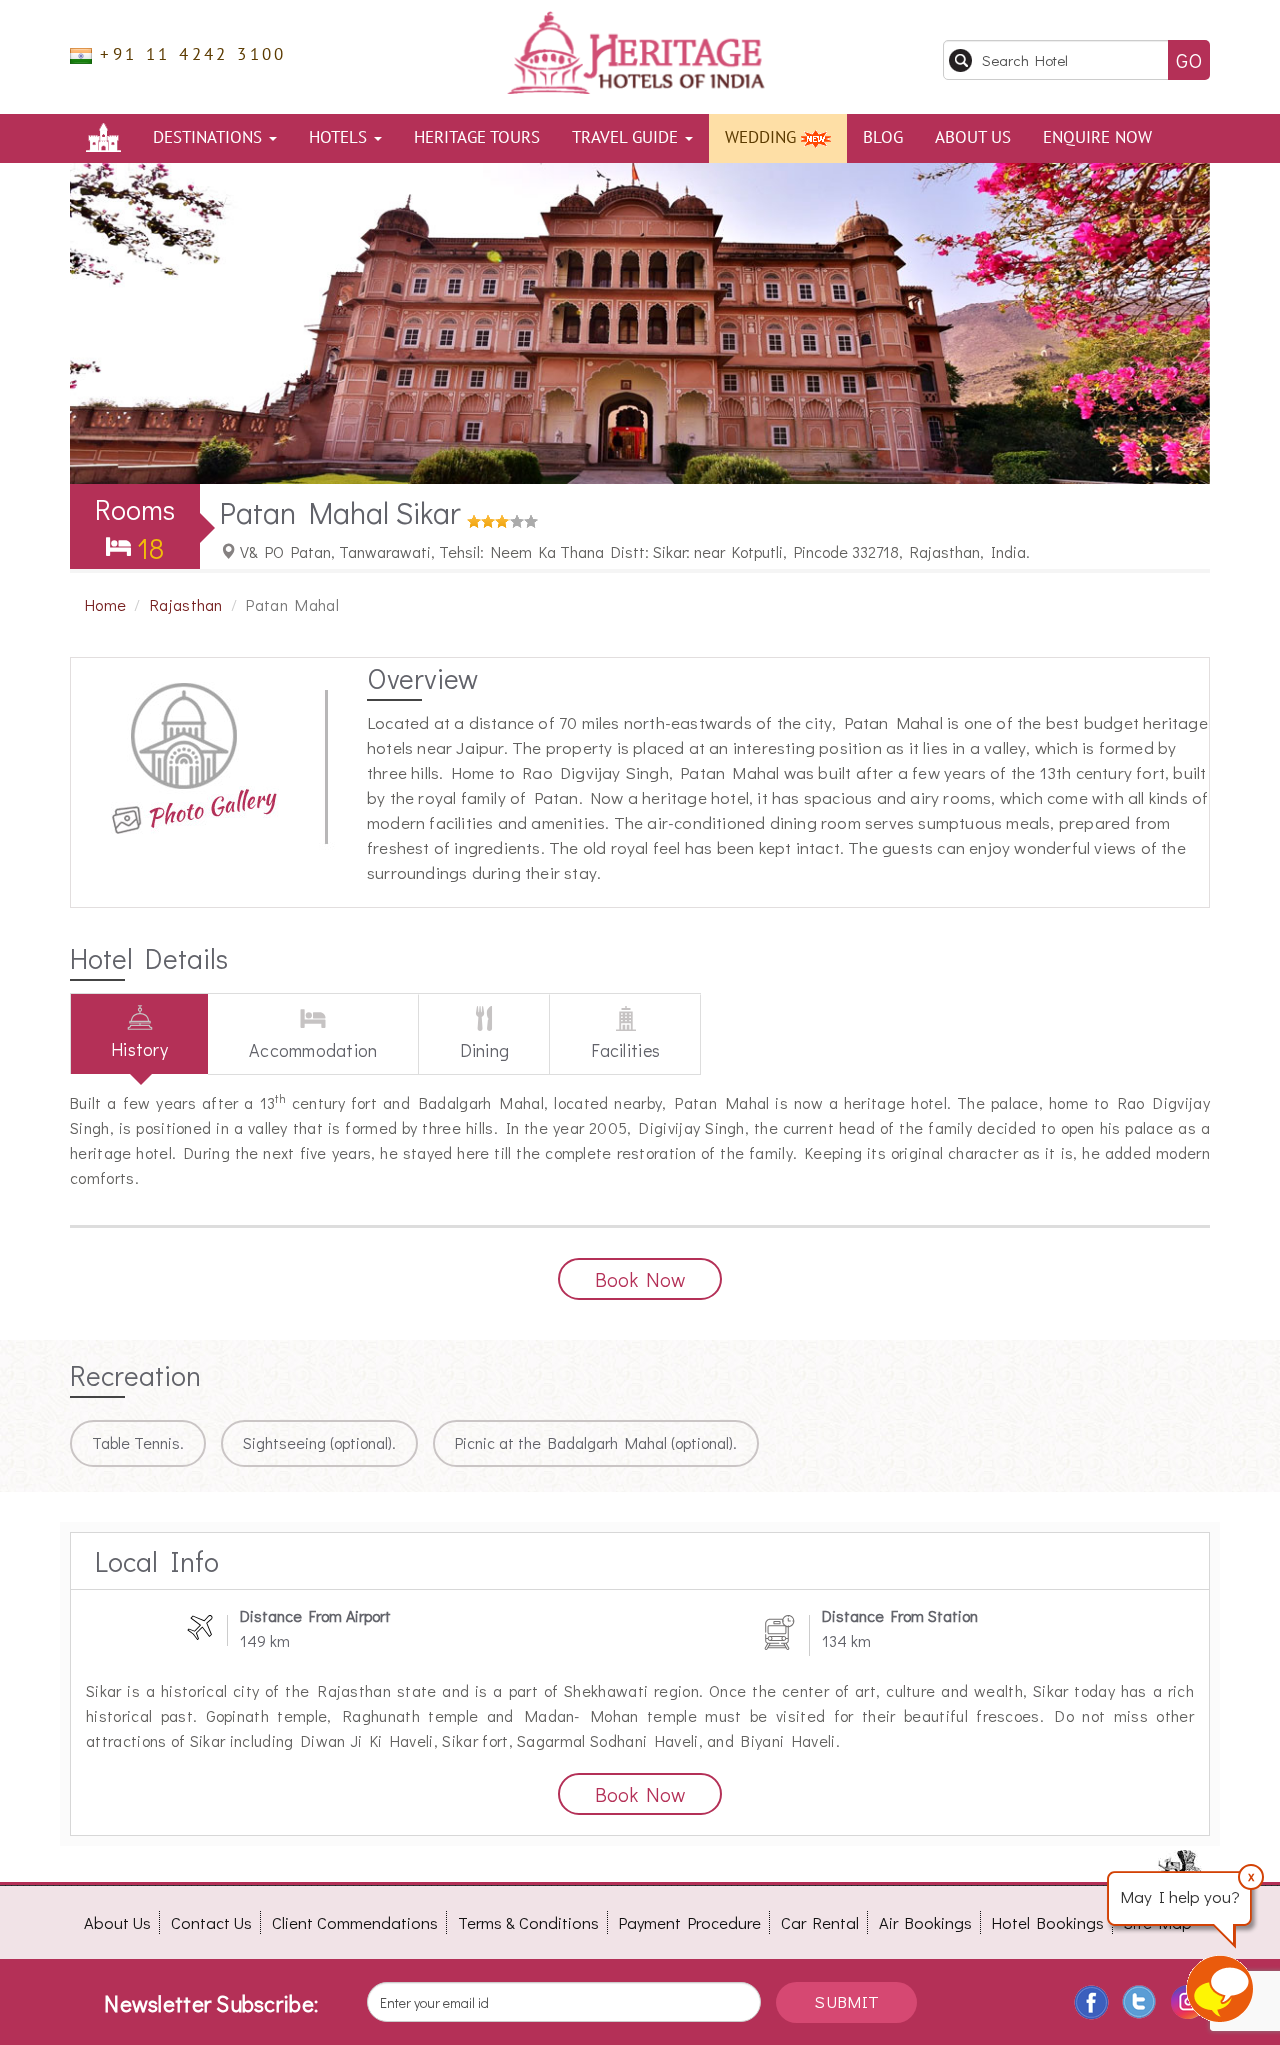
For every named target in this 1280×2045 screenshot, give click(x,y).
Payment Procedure (690, 1922)
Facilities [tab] (625, 1050)
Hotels (340, 138)
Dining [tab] (485, 1050)
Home (105, 604)
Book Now (640, 1279)
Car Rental (820, 1922)
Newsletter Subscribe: (211, 2003)
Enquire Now (1097, 138)
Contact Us (211, 1922)
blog (883, 138)
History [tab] (139, 1049)
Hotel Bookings (1048, 1922)
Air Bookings (925, 1922)
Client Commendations (355, 1922)
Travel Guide (627, 138)
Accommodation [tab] (313, 1050)
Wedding (763, 138)
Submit (846, 2001)
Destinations (210, 138)
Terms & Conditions (528, 1922)
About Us (973, 138)
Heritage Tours (477, 138)
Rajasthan (186, 604)
